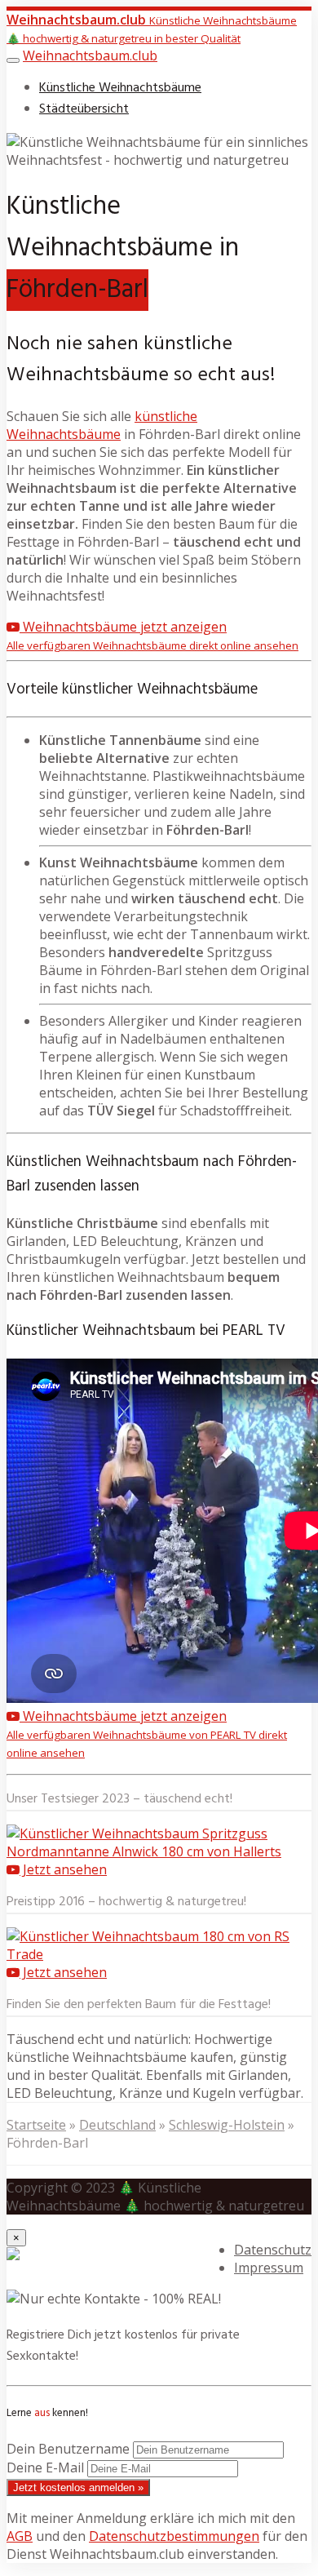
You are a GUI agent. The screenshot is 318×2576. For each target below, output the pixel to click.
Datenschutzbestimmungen (174, 2536)
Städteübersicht (84, 109)
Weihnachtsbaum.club (90, 55)
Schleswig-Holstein (227, 2125)
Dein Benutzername (68, 2449)
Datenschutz (273, 2250)
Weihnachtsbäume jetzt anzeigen (152, 635)
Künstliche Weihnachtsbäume (120, 88)
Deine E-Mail (45, 2467)
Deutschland (117, 2125)
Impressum (269, 2268)
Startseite (36, 2125)
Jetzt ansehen (63, 1869)
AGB (20, 2536)
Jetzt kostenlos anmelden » (78, 2487)
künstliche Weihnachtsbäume (102, 425)
